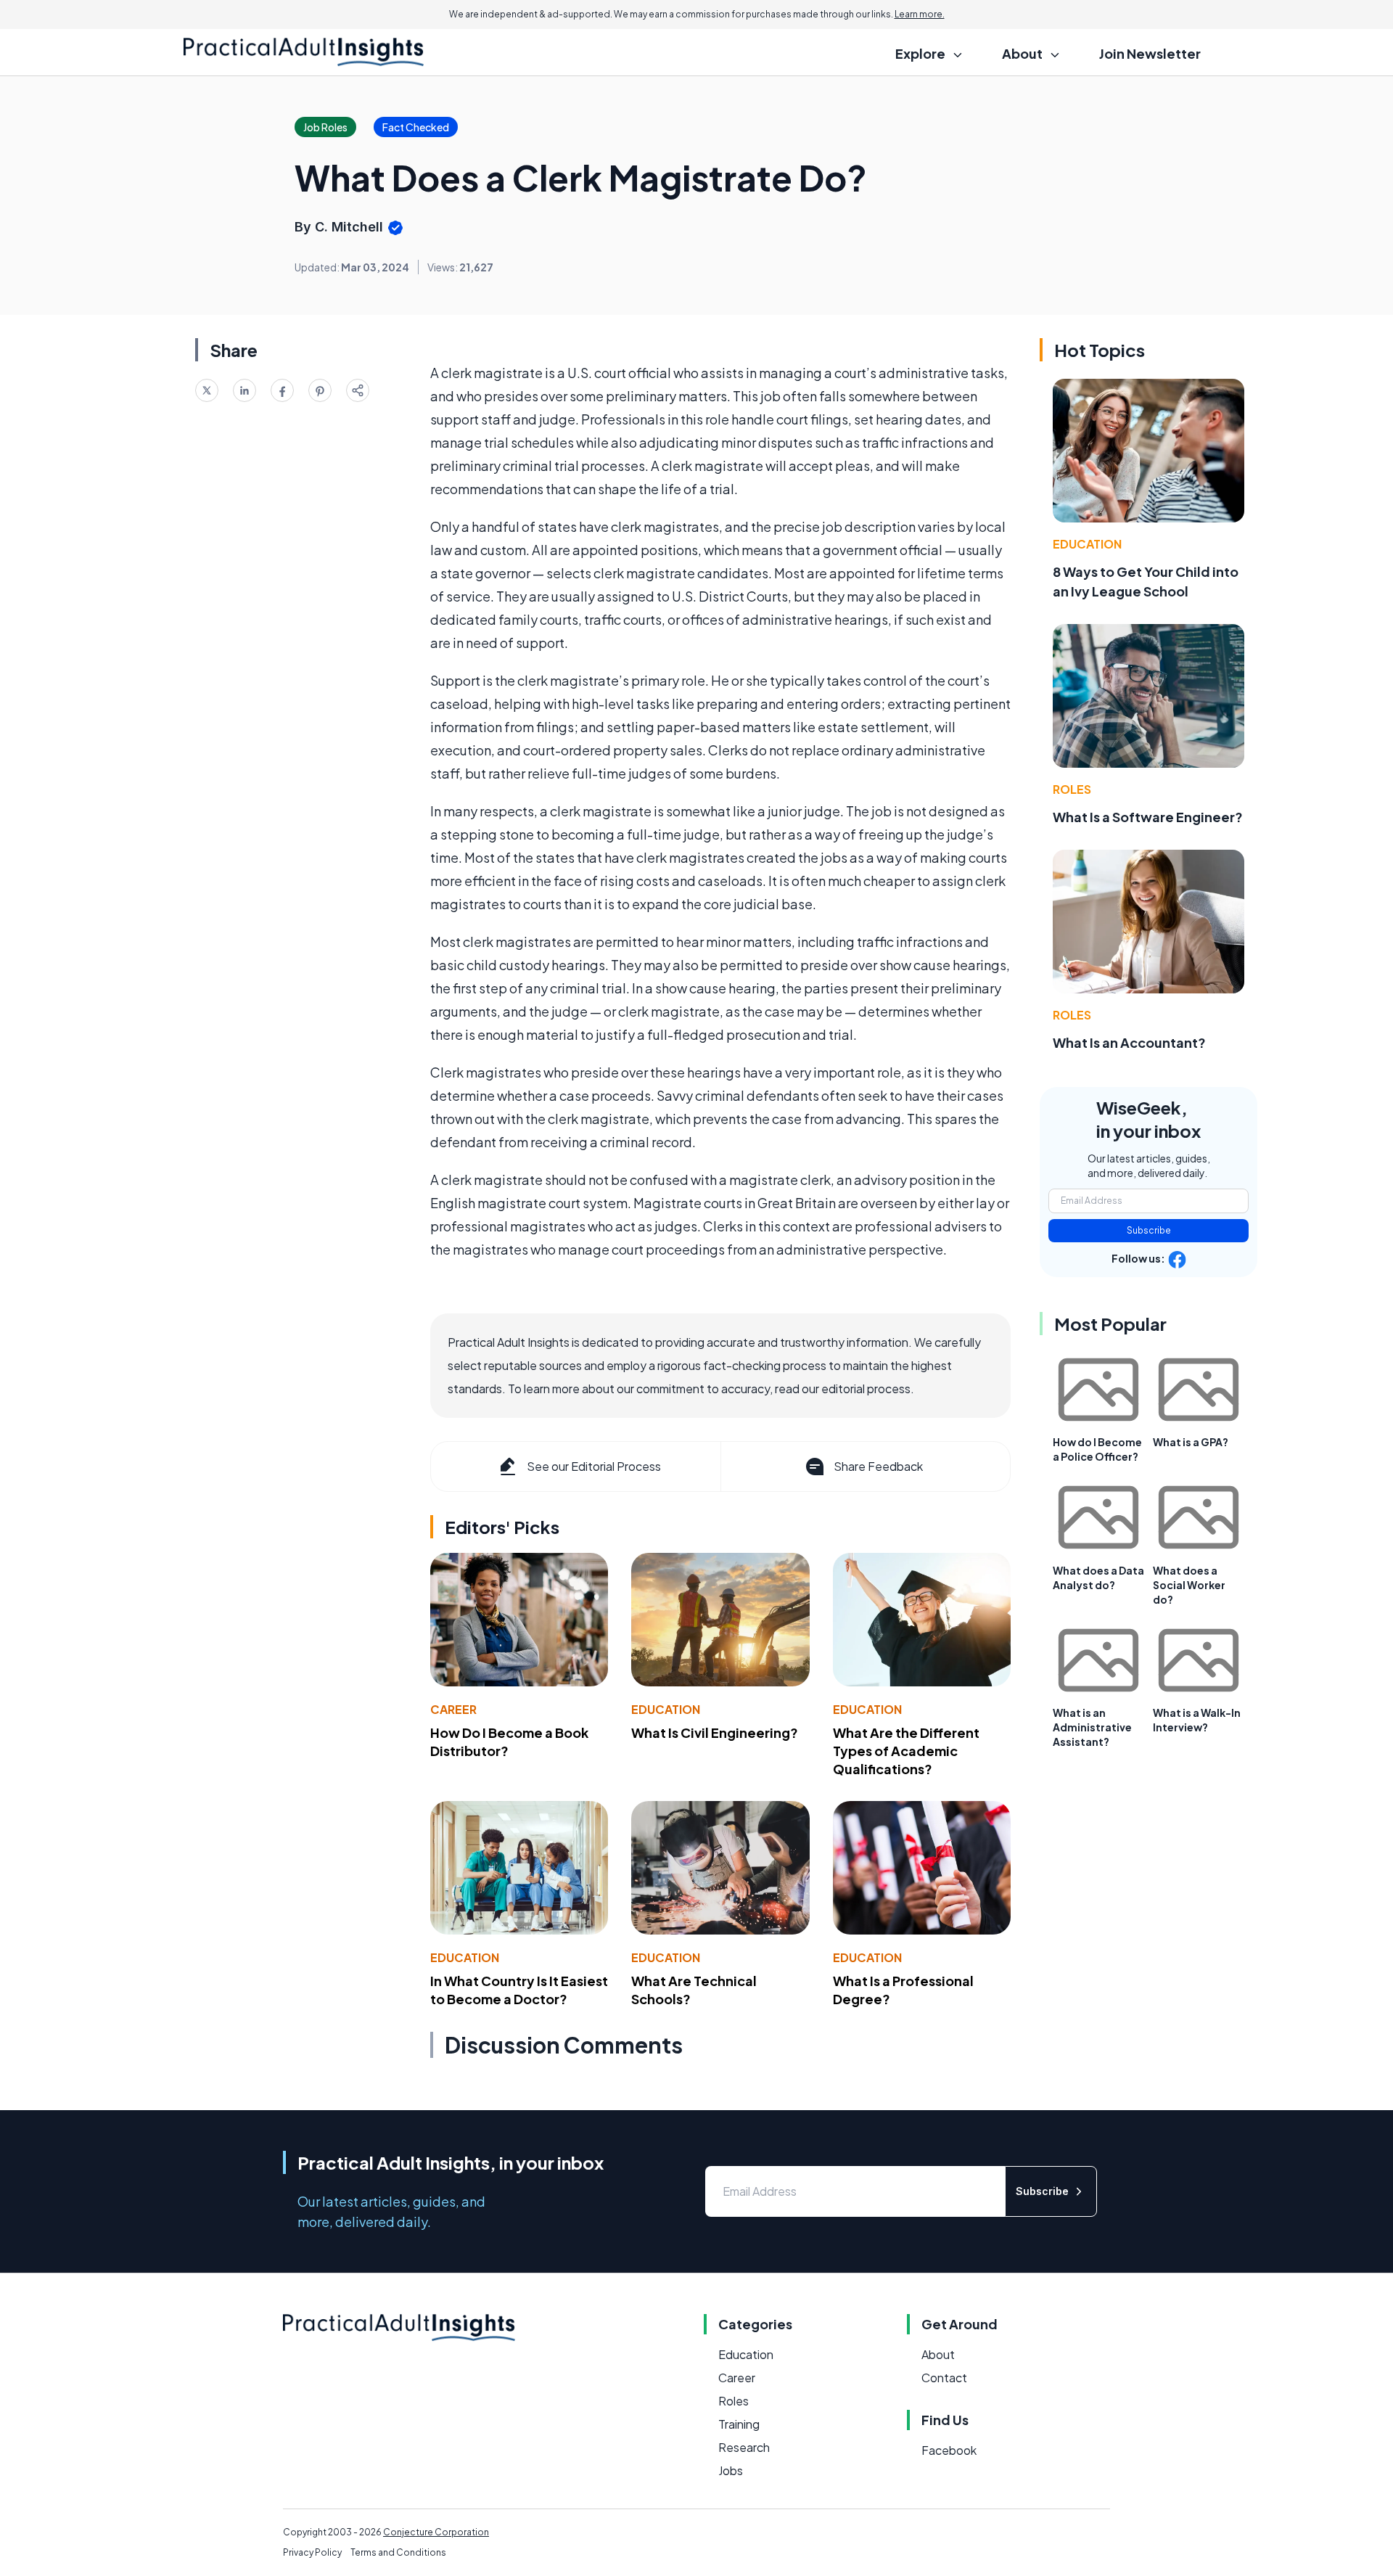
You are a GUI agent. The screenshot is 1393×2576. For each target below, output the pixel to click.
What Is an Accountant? (1129, 1042)
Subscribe (1149, 1230)
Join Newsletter (1150, 53)
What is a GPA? (1191, 1442)
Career (453, 1709)
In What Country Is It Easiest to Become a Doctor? (519, 1990)
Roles (1072, 789)
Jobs (731, 2470)
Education (666, 1709)
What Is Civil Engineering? (715, 1732)
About (938, 2354)
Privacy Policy (312, 2552)
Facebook (949, 2450)
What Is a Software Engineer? (1148, 817)
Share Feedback (878, 1466)
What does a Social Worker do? (1189, 1585)
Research (744, 2447)
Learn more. (920, 14)
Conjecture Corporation (436, 2532)
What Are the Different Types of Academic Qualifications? (906, 1751)
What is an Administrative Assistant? (1092, 1727)
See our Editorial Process (594, 1466)
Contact (944, 2378)
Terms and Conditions (398, 2552)
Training (739, 2424)
